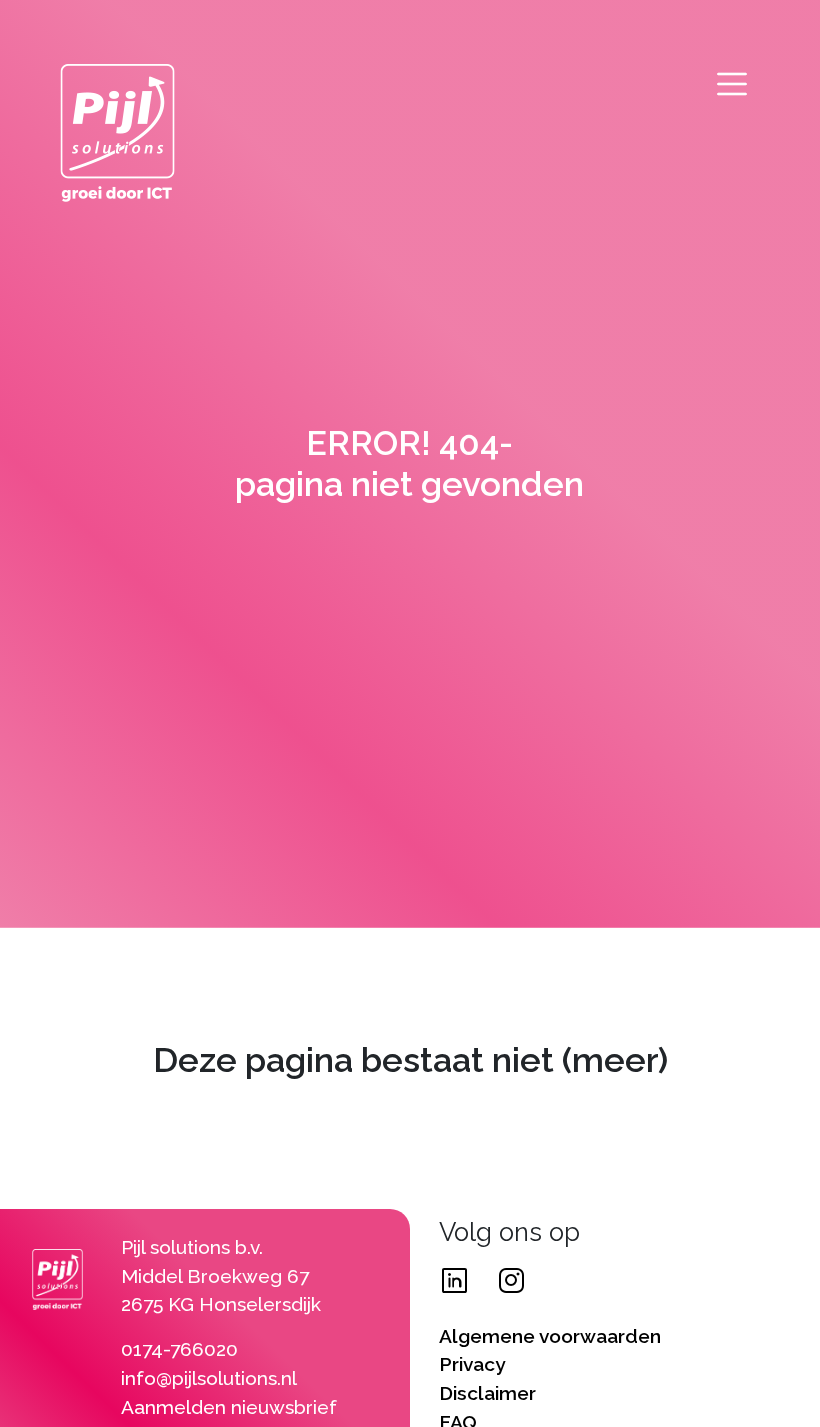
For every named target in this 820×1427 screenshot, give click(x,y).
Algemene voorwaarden (550, 1336)
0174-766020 (179, 1349)
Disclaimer (487, 1393)
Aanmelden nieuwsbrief (229, 1407)
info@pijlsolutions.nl (209, 1378)
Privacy (472, 1364)
